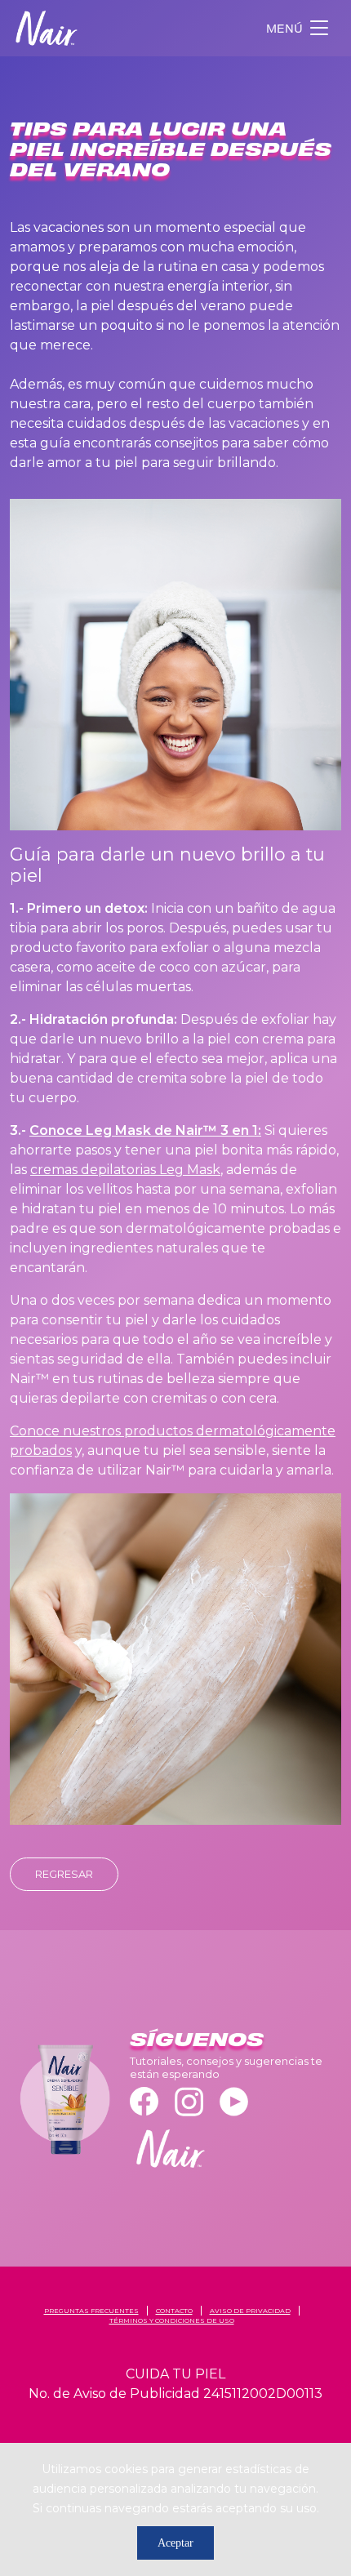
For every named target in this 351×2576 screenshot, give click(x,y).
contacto (174, 2311)
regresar (64, 1874)
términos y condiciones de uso (172, 2320)
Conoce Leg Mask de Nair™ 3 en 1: (145, 1130)
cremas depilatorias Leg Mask (125, 1170)
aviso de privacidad (250, 2311)
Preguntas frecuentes (91, 2311)
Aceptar (175, 2543)
